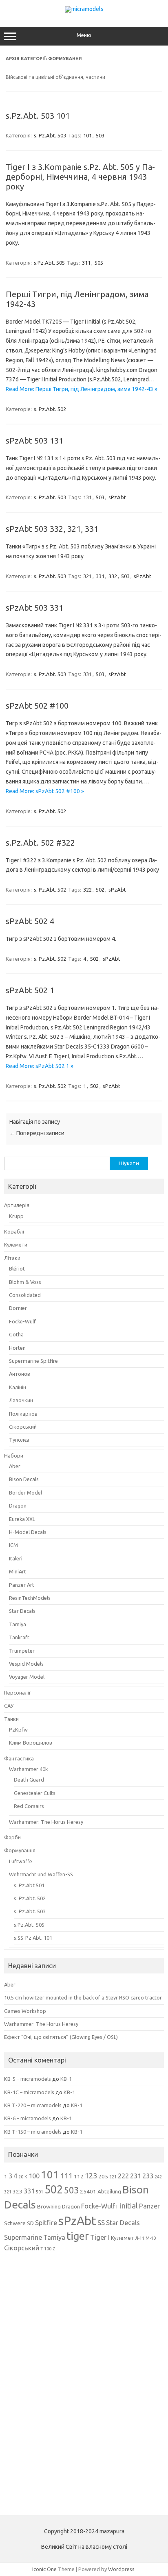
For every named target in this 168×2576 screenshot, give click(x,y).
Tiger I (100, 2237)
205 (103, 2176)
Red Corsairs (29, 1806)
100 (34, 2176)
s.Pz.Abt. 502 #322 (40, 843)
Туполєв (19, 1440)
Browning (49, 2206)
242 (158, 2177)
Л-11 (140, 2238)
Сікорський (23, 1427)
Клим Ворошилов (31, 1743)
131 (87, 497)
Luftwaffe (21, 1861)
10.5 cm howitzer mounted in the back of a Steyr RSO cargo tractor (83, 1997)
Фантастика (19, 1758)
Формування (20, 1850)
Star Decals (22, 1611)
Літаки (12, 1258)
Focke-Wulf (22, 1321)
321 (87, 576)
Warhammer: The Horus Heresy (46, 1822)
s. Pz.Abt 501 (29, 1885)
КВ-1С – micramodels (29, 2092)
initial (129, 2206)
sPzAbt (117, 497)
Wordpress (121, 2569)
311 (86, 263)
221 (113, 2177)
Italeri (16, 1558)
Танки (11, 1719)
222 (123, 2176)
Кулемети (16, 1244)
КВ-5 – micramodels (28, 2079)
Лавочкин (21, 1400)
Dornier (18, 1308)
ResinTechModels (30, 1598)
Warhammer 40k (28, 1769)
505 (99, 263)
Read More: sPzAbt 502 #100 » (45, 791)
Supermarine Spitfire (33, 1361)
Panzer (149, 2206)
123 (91, 2176)
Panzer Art (22, 1585)
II (117, 2207)
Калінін (18, 1387)
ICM (13, 1545)
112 (79, 2176)
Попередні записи (37, 1133)
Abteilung (109, 2191)
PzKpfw (18, 1730)
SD (30, 2223)
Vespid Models (26, 1664)
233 (148, 2176)
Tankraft (19, 1637)
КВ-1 (66, 2079)
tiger (78, 2236)
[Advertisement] (65, 2383)
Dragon (18, 1506)
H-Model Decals (28, 1532)
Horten (17, 1348)
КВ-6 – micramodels (28, 2118)
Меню (84, 35)
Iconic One (44, 2569)
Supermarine (23, 2237)
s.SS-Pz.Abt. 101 (33, 1938)
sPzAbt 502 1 (30, 990)
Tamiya (18, 1624)
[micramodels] (84, 9)
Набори (14, 1456)
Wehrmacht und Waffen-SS (41, 1874)
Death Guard (29, 1780)
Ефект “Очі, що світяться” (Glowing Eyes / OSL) (61, 2037)
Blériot (17, 1268)
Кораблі (14, 1231)
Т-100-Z (48, 2249)
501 (40, 2192)
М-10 (151, 2238)
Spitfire (46, 2223)
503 (100, 135)
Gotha (16, 1334)
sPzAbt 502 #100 (37, 706)
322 (87, 890)
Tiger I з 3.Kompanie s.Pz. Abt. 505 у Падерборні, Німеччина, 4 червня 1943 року (80, 177)
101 (87, 135)
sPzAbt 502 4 (30, 921)
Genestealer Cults (35, 1793)
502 (100, 890)
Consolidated (25, 1295)
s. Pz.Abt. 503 (50, 135)
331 (100, 576)
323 (18, 2191)
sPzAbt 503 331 (34, 608)
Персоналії (17, 1693)
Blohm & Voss (25, 1282)
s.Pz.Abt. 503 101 (38, 116)
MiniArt (18, 1571)
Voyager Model (27, 1677)
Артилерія (17, 1205)
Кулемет (123, 2238)
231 (136, 2176)
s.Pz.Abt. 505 (49, 263)
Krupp (16, 1216)
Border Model (25, 1493)
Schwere (15, 2223)
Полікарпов (23, 1414)
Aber (15, 1466)
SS (101, 2223)
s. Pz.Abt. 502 (50, 409)
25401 (88, 2191)
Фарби (12, 1837)
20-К (23, 2177)
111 (66, 2176)
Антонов (20, 1374)
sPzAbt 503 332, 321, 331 (52, 529)
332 (113, 576)
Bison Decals (24, 1479)
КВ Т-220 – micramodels (33, 2105)
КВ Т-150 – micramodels (33, 2132)
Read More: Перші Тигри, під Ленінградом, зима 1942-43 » (82, 389)
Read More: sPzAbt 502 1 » (40, 1066)
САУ (9, 1706)
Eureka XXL (22, 1519)
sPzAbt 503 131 (34, 441)
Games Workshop (25, 2011)
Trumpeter (22, 1651)
